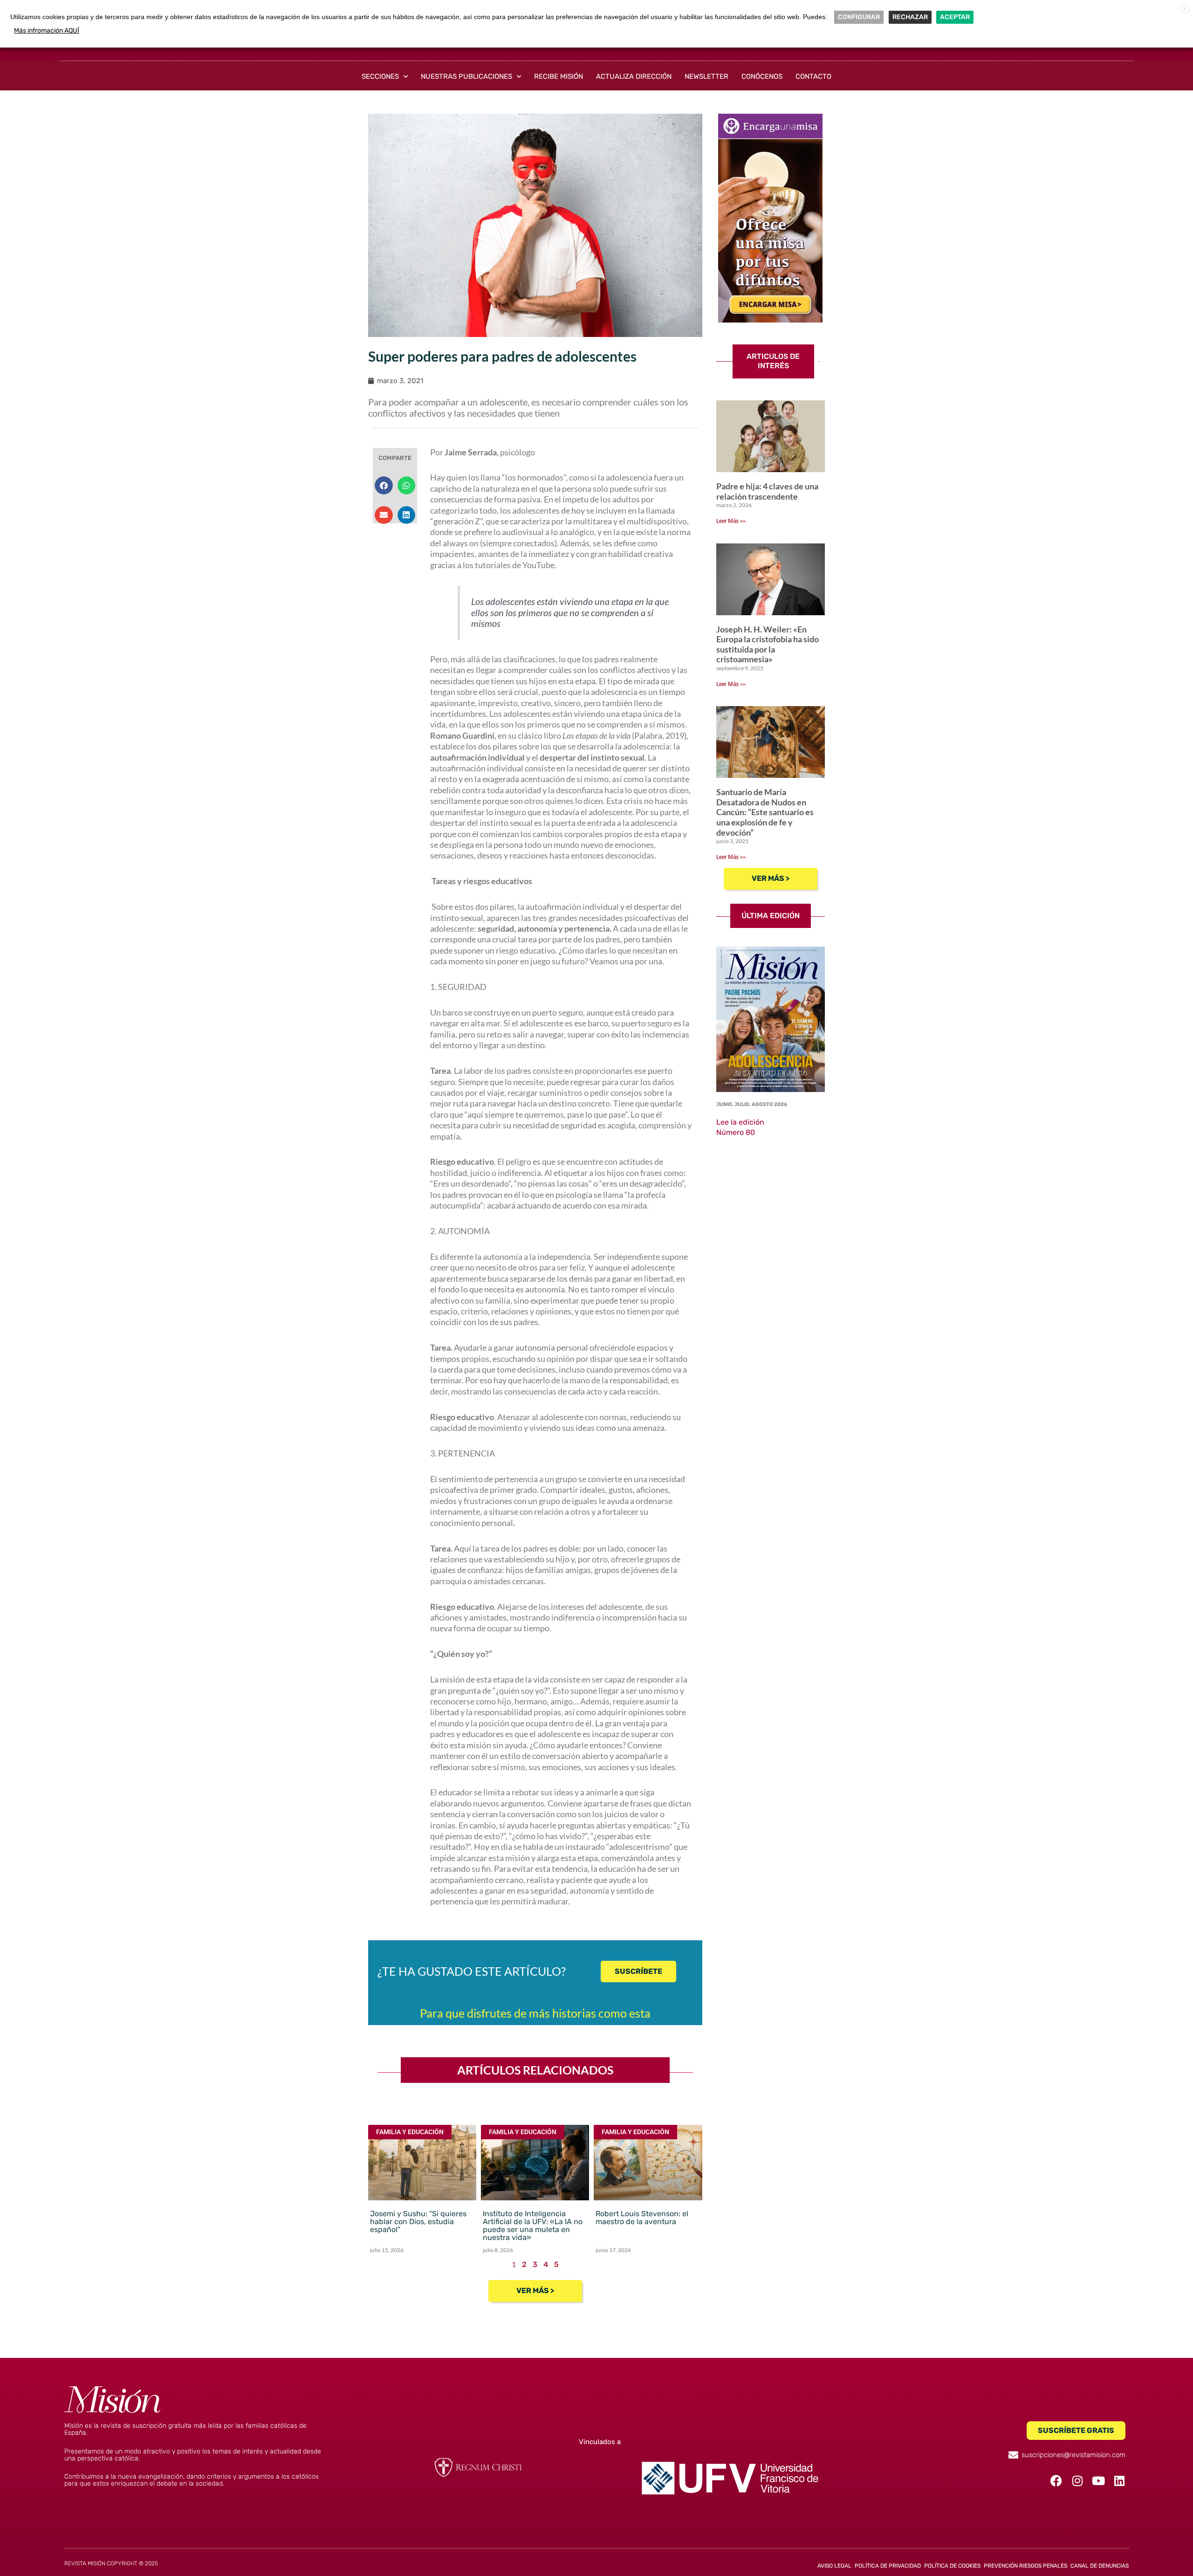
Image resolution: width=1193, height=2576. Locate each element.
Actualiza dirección (634, 76)
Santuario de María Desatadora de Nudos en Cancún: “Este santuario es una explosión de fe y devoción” (765, 812)
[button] (384, 485)
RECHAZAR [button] (910, 17)
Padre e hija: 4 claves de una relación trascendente (767, 491)
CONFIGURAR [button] (859, 17)
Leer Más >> (731, 521)
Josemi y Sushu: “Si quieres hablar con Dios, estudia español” (418, 2222)
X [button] (1185, 9)
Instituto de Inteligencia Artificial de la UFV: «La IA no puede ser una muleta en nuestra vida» (533, 2226)
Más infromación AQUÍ (47, 31)
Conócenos (762, 76)
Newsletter (706, 76)
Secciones (380, 76)
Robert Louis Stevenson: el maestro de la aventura (642, 2218)
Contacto (813, 76)
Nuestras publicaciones (466, 76)
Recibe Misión (559, 76)
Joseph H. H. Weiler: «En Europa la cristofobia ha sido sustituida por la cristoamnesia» (768, 644)
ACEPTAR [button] (955, 17)
